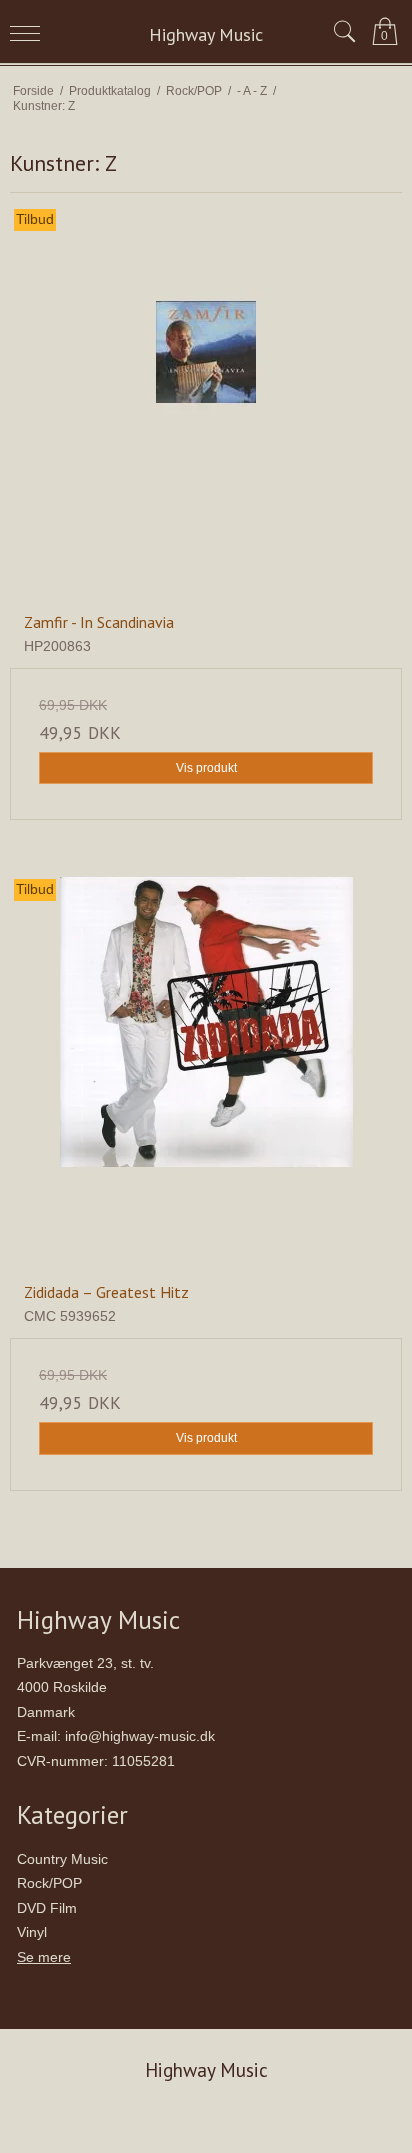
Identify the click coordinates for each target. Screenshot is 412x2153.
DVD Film (47, 1908)
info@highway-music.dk (140, 1736)
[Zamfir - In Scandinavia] (206, 402)
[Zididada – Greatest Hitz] (206, 1072)
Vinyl (32, 1932)
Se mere (44, 1957)
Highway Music (206, 34)
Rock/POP (49, 1883)
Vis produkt (206, 768)
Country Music (62, 1859)
